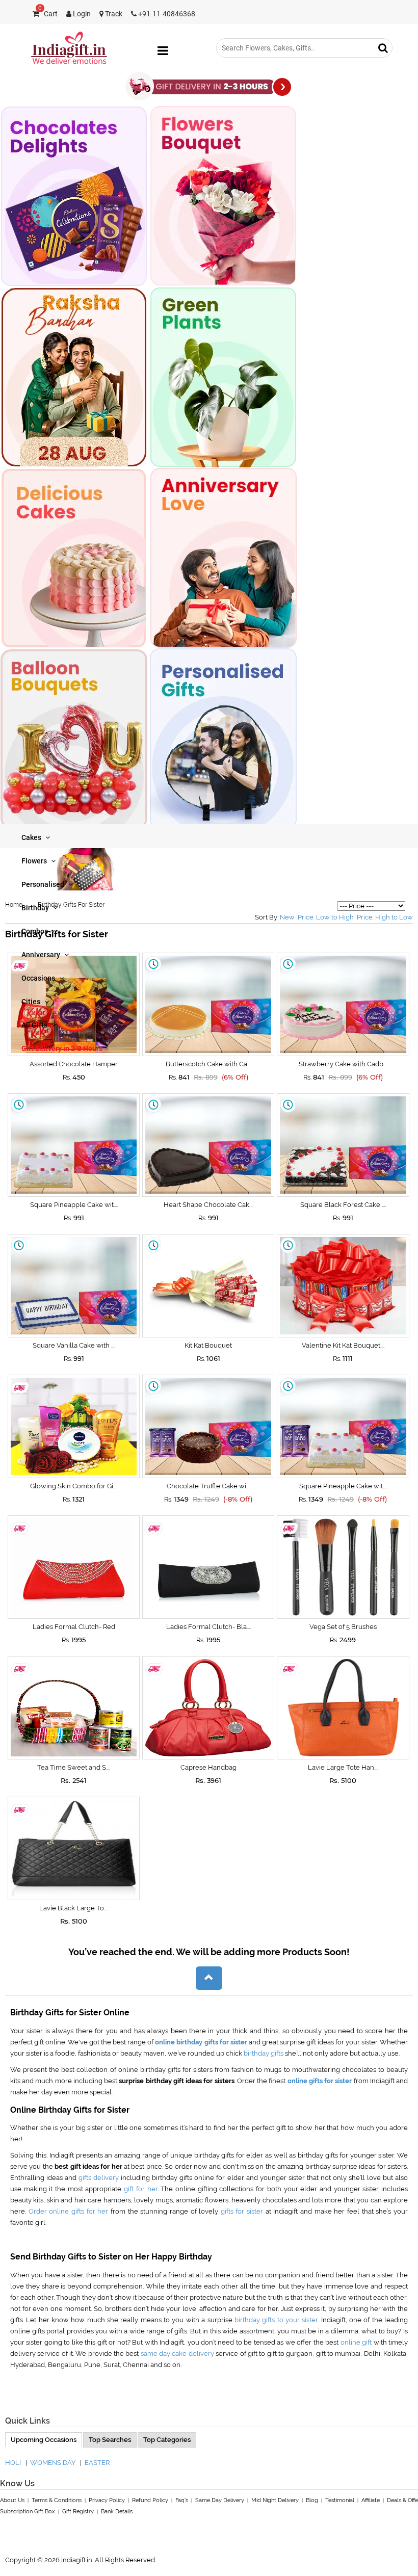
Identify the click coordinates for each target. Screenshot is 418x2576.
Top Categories (167, 2440)
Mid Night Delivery (275, 2500)
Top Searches (110, 2440)
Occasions (39, 978)
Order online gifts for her (70, 2211)
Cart (48, 14)
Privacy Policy (107, 2500)
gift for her (140, 2189)
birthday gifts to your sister (276, 2320)
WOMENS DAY (53, 2463)
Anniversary (42, 955)
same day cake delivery (177, 2354)
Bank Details (117, 2512)
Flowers (35, 861)
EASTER (97, 2463)
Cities (32, 1002)
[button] (209, 1978)
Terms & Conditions (57, 2500)
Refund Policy (150, 2500)
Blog (312, 2500)
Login (81, 14)
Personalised (44, 884)
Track (113, 14)
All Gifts (35, 1025)
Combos (35, 931)
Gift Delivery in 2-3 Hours (62, 1048)
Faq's (182, 2500)
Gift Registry (78, 2512)
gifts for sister (243, 2211)
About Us (12, 2500)
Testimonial (340, 2500)
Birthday (36, 908)
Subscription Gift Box (28, 2512)
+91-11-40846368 (166, 14)
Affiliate (371, 2500)
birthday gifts (264, 2053)
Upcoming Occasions (44, 2440)
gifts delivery (100, 2178)
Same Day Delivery (220, 2500)
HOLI (13, 2463)
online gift (357, 2342)
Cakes (32, 837)
